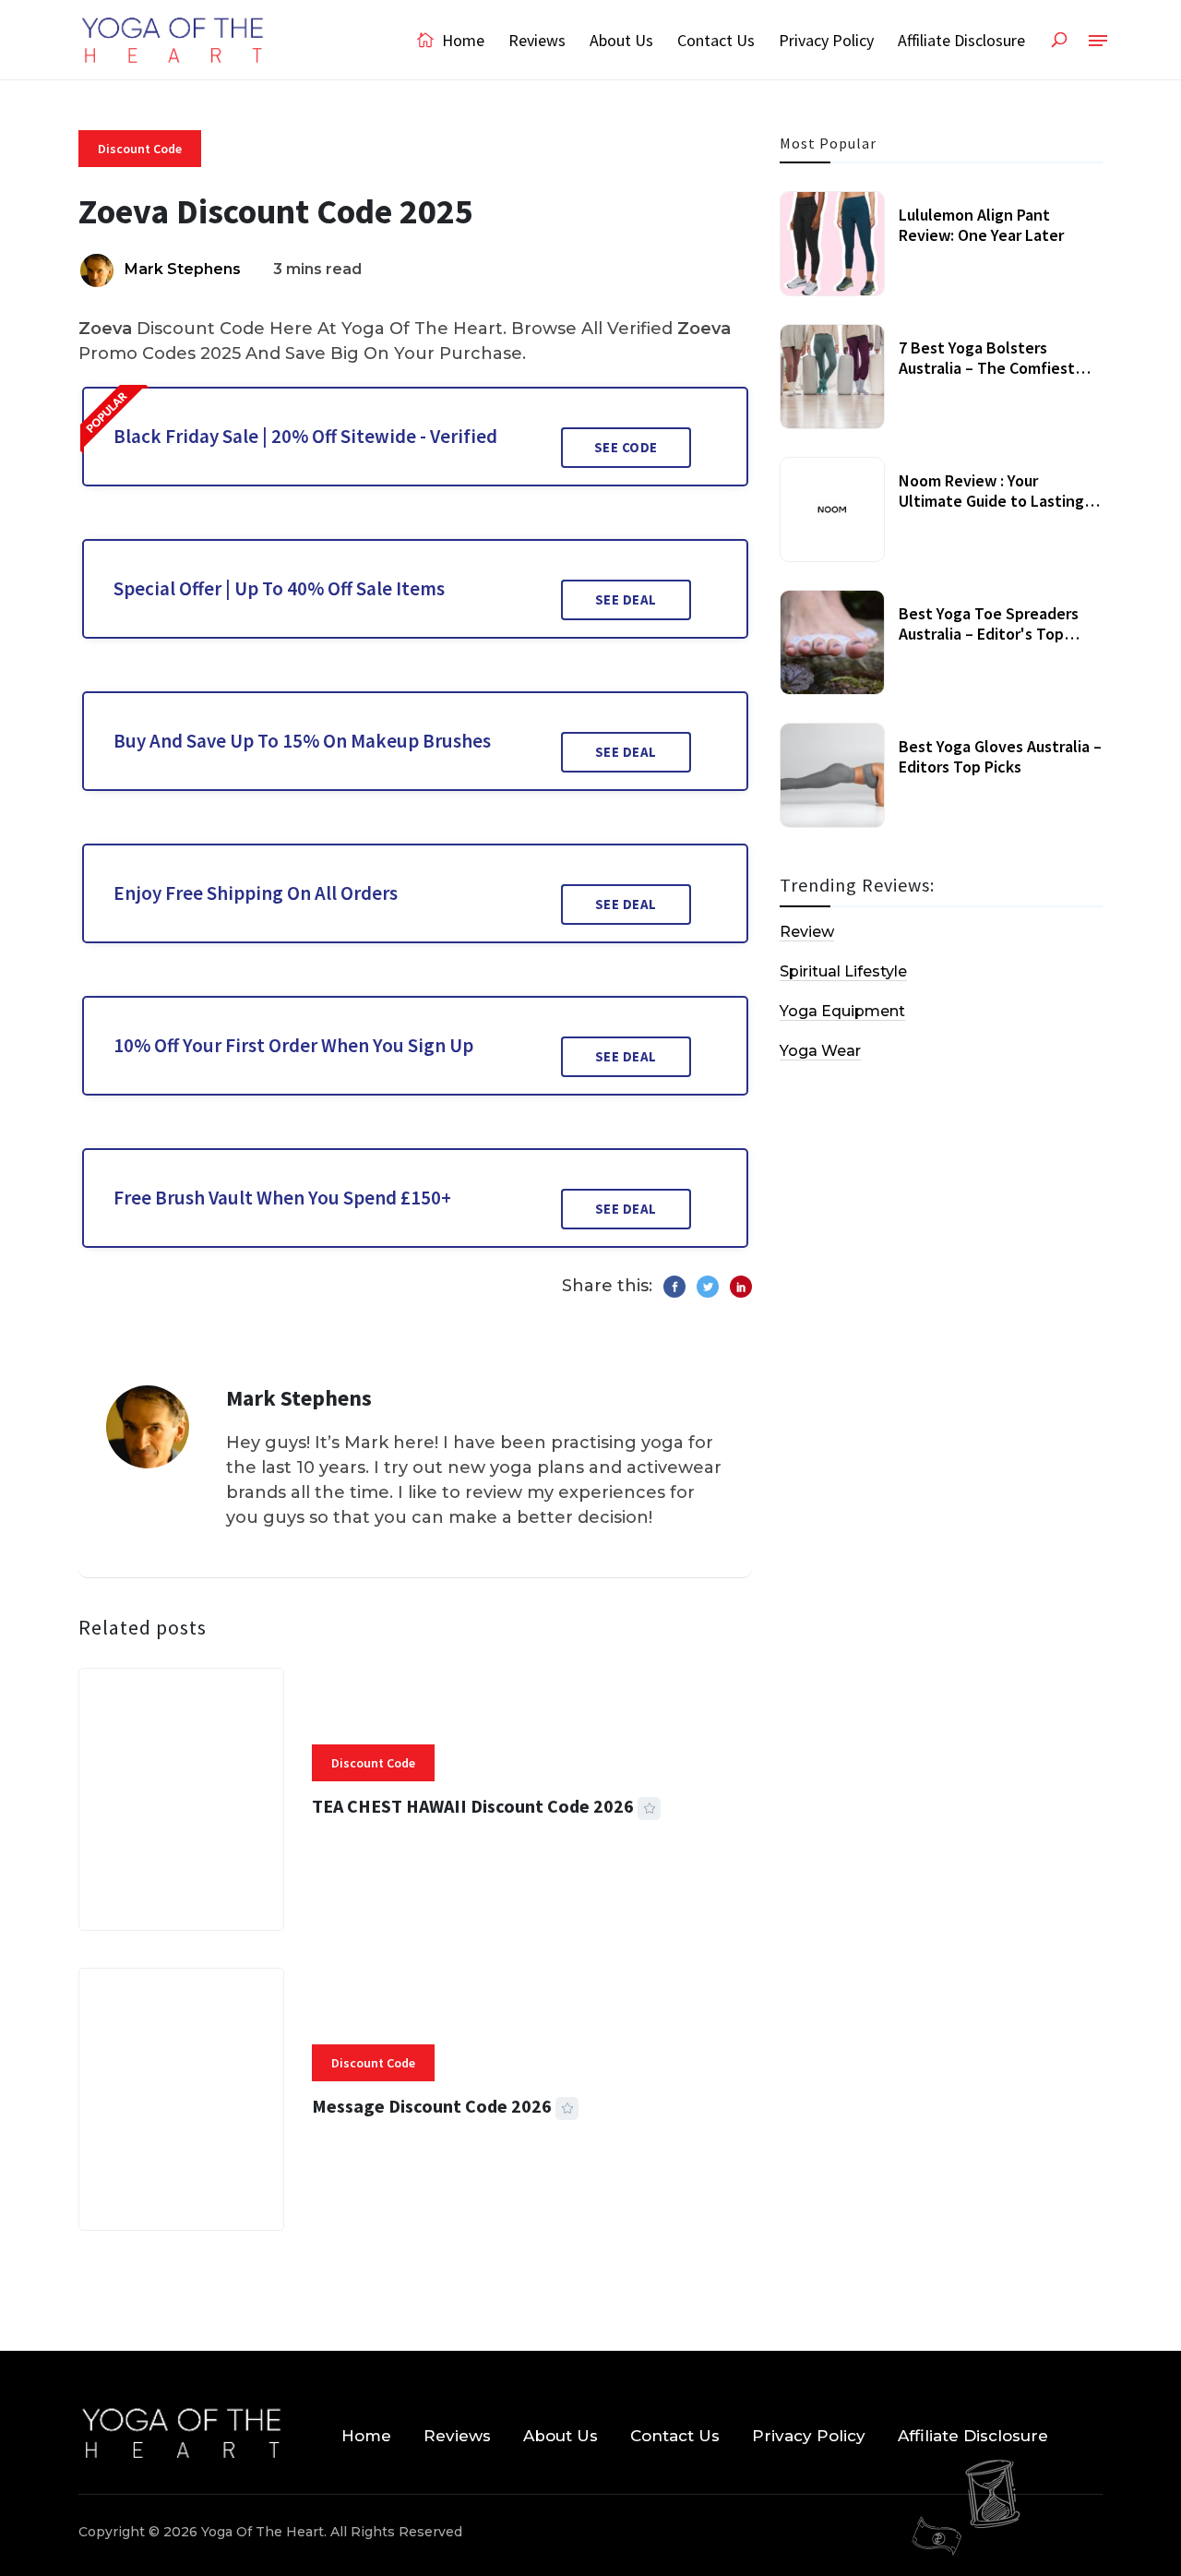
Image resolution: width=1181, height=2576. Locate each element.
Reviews (537, 40)
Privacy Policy (826, 40)
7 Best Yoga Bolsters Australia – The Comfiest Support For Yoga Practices (996, 367)
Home (461, 40)
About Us (621, 40)
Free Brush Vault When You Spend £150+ (282, 1198)
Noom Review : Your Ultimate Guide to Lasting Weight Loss (991, 500)
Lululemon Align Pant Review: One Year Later (981, 225)
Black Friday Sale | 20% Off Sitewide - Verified (305, 436)
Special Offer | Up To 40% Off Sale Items (279, 588)
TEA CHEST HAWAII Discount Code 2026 (473, 1806)
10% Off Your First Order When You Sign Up (293, 1045)
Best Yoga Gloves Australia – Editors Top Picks (1000, 756)
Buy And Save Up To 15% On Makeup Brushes (302, 741)
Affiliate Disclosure (961, 40)
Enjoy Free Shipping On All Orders (256, 893)
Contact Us (716, 40)
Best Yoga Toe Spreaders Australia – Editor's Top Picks (989, 633)
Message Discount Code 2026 (432, 2106)
